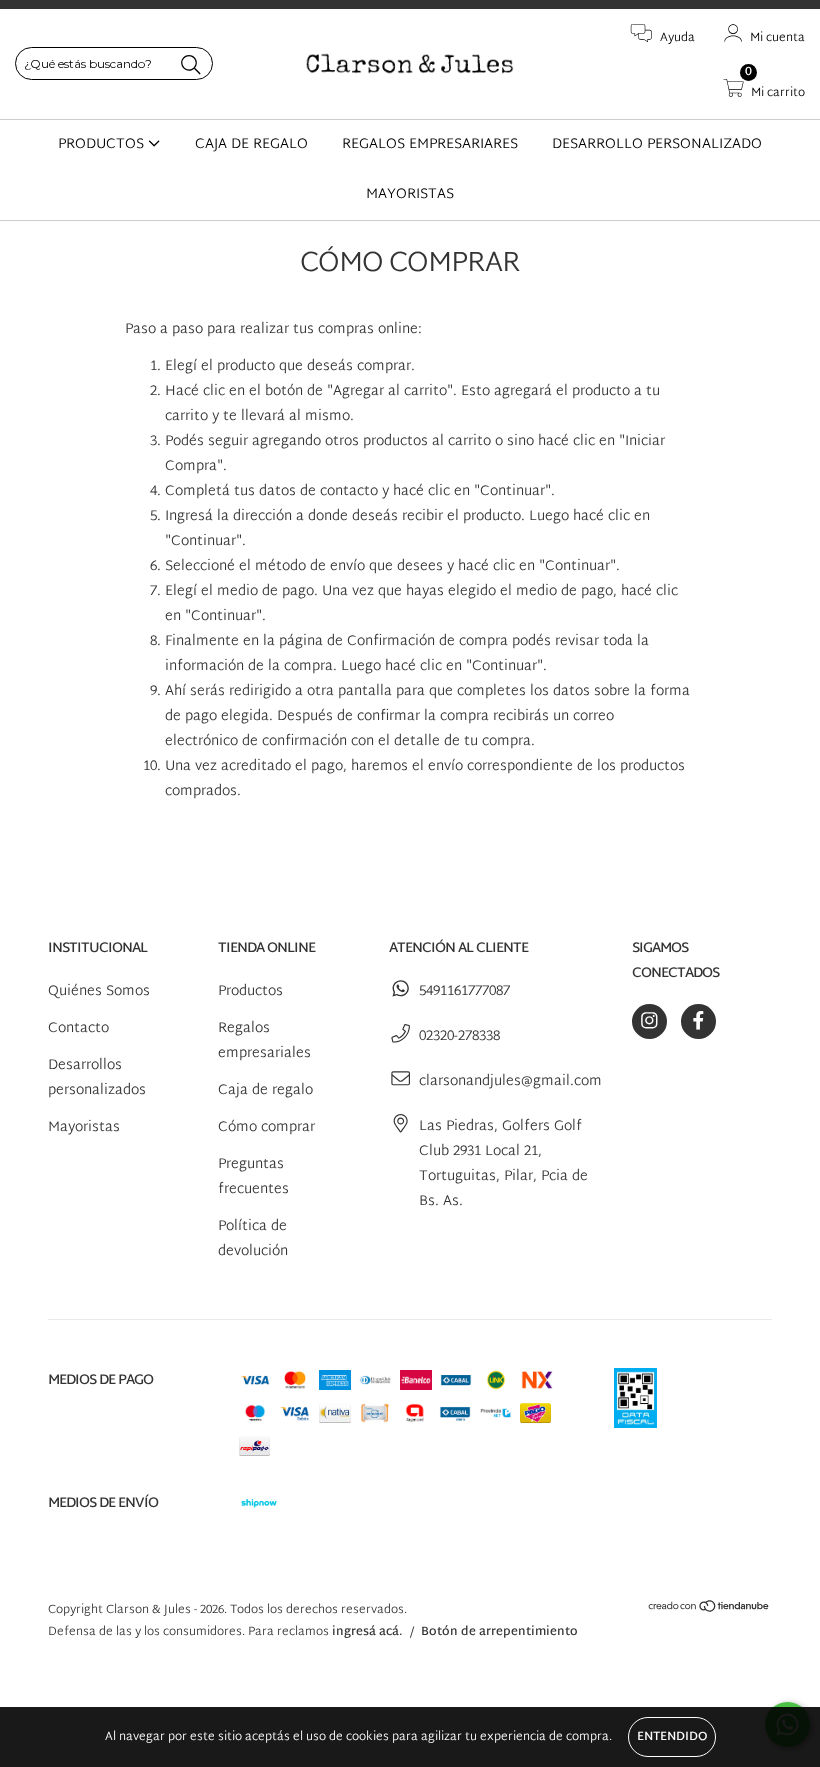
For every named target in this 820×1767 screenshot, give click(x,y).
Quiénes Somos (99, 991)
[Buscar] (191, 65)
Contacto (78, 1028)
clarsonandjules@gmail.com (510, 1081)
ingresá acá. (367, 1632)
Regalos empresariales (264, 1041)
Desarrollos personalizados (97, 1078)
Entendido (672, 1737)
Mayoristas (84, 1127)
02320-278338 (459, 1036)
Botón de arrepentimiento (499, 1632)
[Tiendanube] (709, 1610)
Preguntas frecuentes (253, 1177)
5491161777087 (464, 991)
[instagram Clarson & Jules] (649, 1021)
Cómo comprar (266, 1127)
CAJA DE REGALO (251, 144)
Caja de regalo (265, 1090)
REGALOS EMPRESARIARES (430, 144)
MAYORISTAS (410, 194)
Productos (250, 991)
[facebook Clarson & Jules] (698, 1021)
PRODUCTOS (103, 144)
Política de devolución (253, 1239)
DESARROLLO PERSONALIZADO (657, 144)
